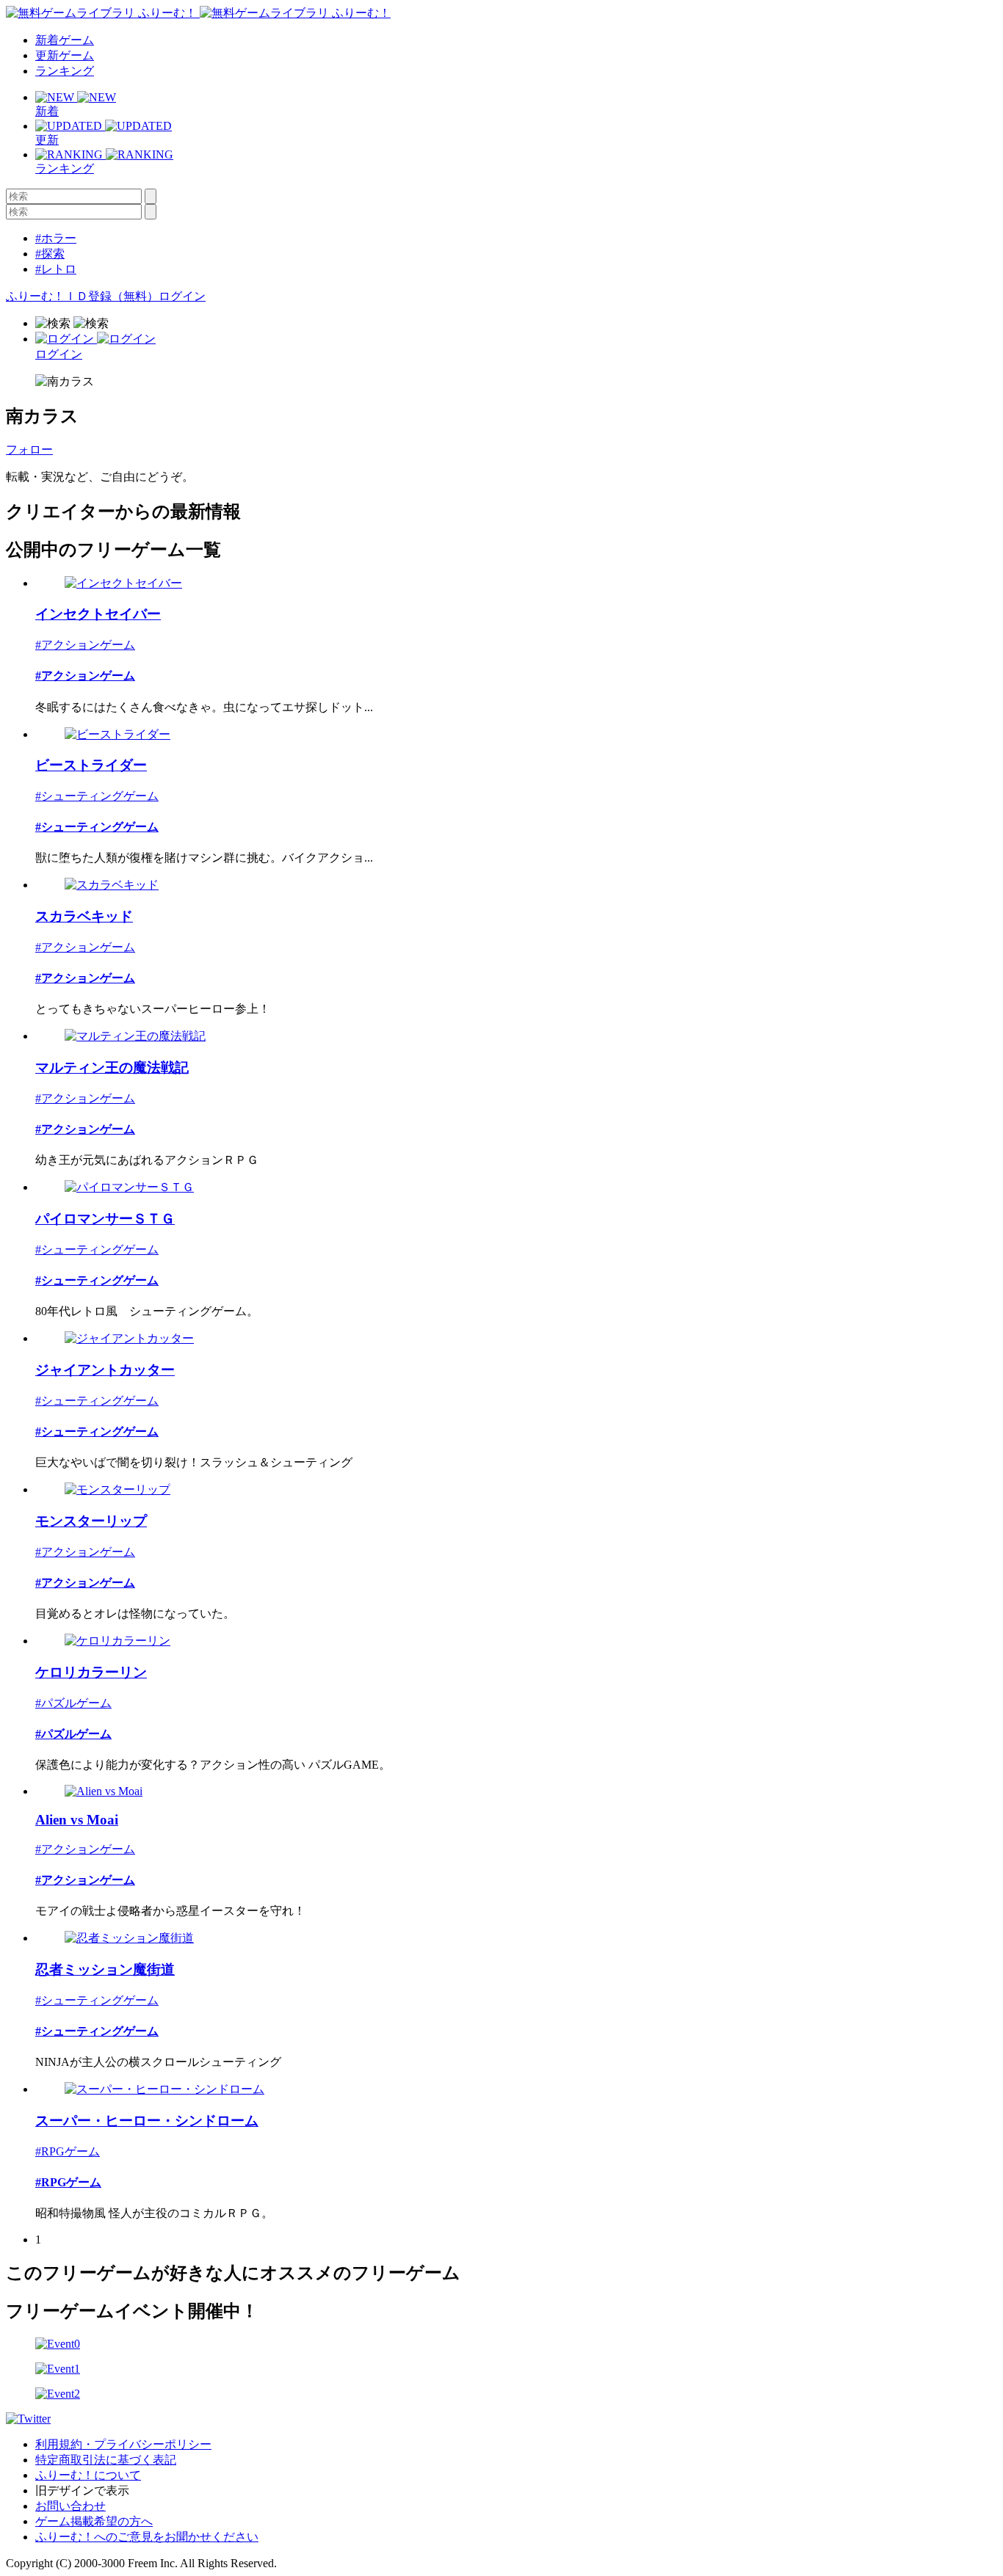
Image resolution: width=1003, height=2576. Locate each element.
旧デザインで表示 (82, 2491)
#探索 (50, 254)
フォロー (29, 450)
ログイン (182, 296)
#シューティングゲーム (97, 796)
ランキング (65, 71)
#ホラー (56, 238)
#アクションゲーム (85, 645)
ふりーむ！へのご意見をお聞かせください (147, 2537)
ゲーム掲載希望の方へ (94, 2521)
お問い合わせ (70, 2506)
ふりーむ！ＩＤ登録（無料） (82, 296)
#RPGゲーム (68, 2151)
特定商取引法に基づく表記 (106, 2460)
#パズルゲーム (73, 1703)
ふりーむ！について (88, 2475)
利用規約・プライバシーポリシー (123, 2444)
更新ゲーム (65, 55)
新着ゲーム (65, 40)
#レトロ (56, 269)
